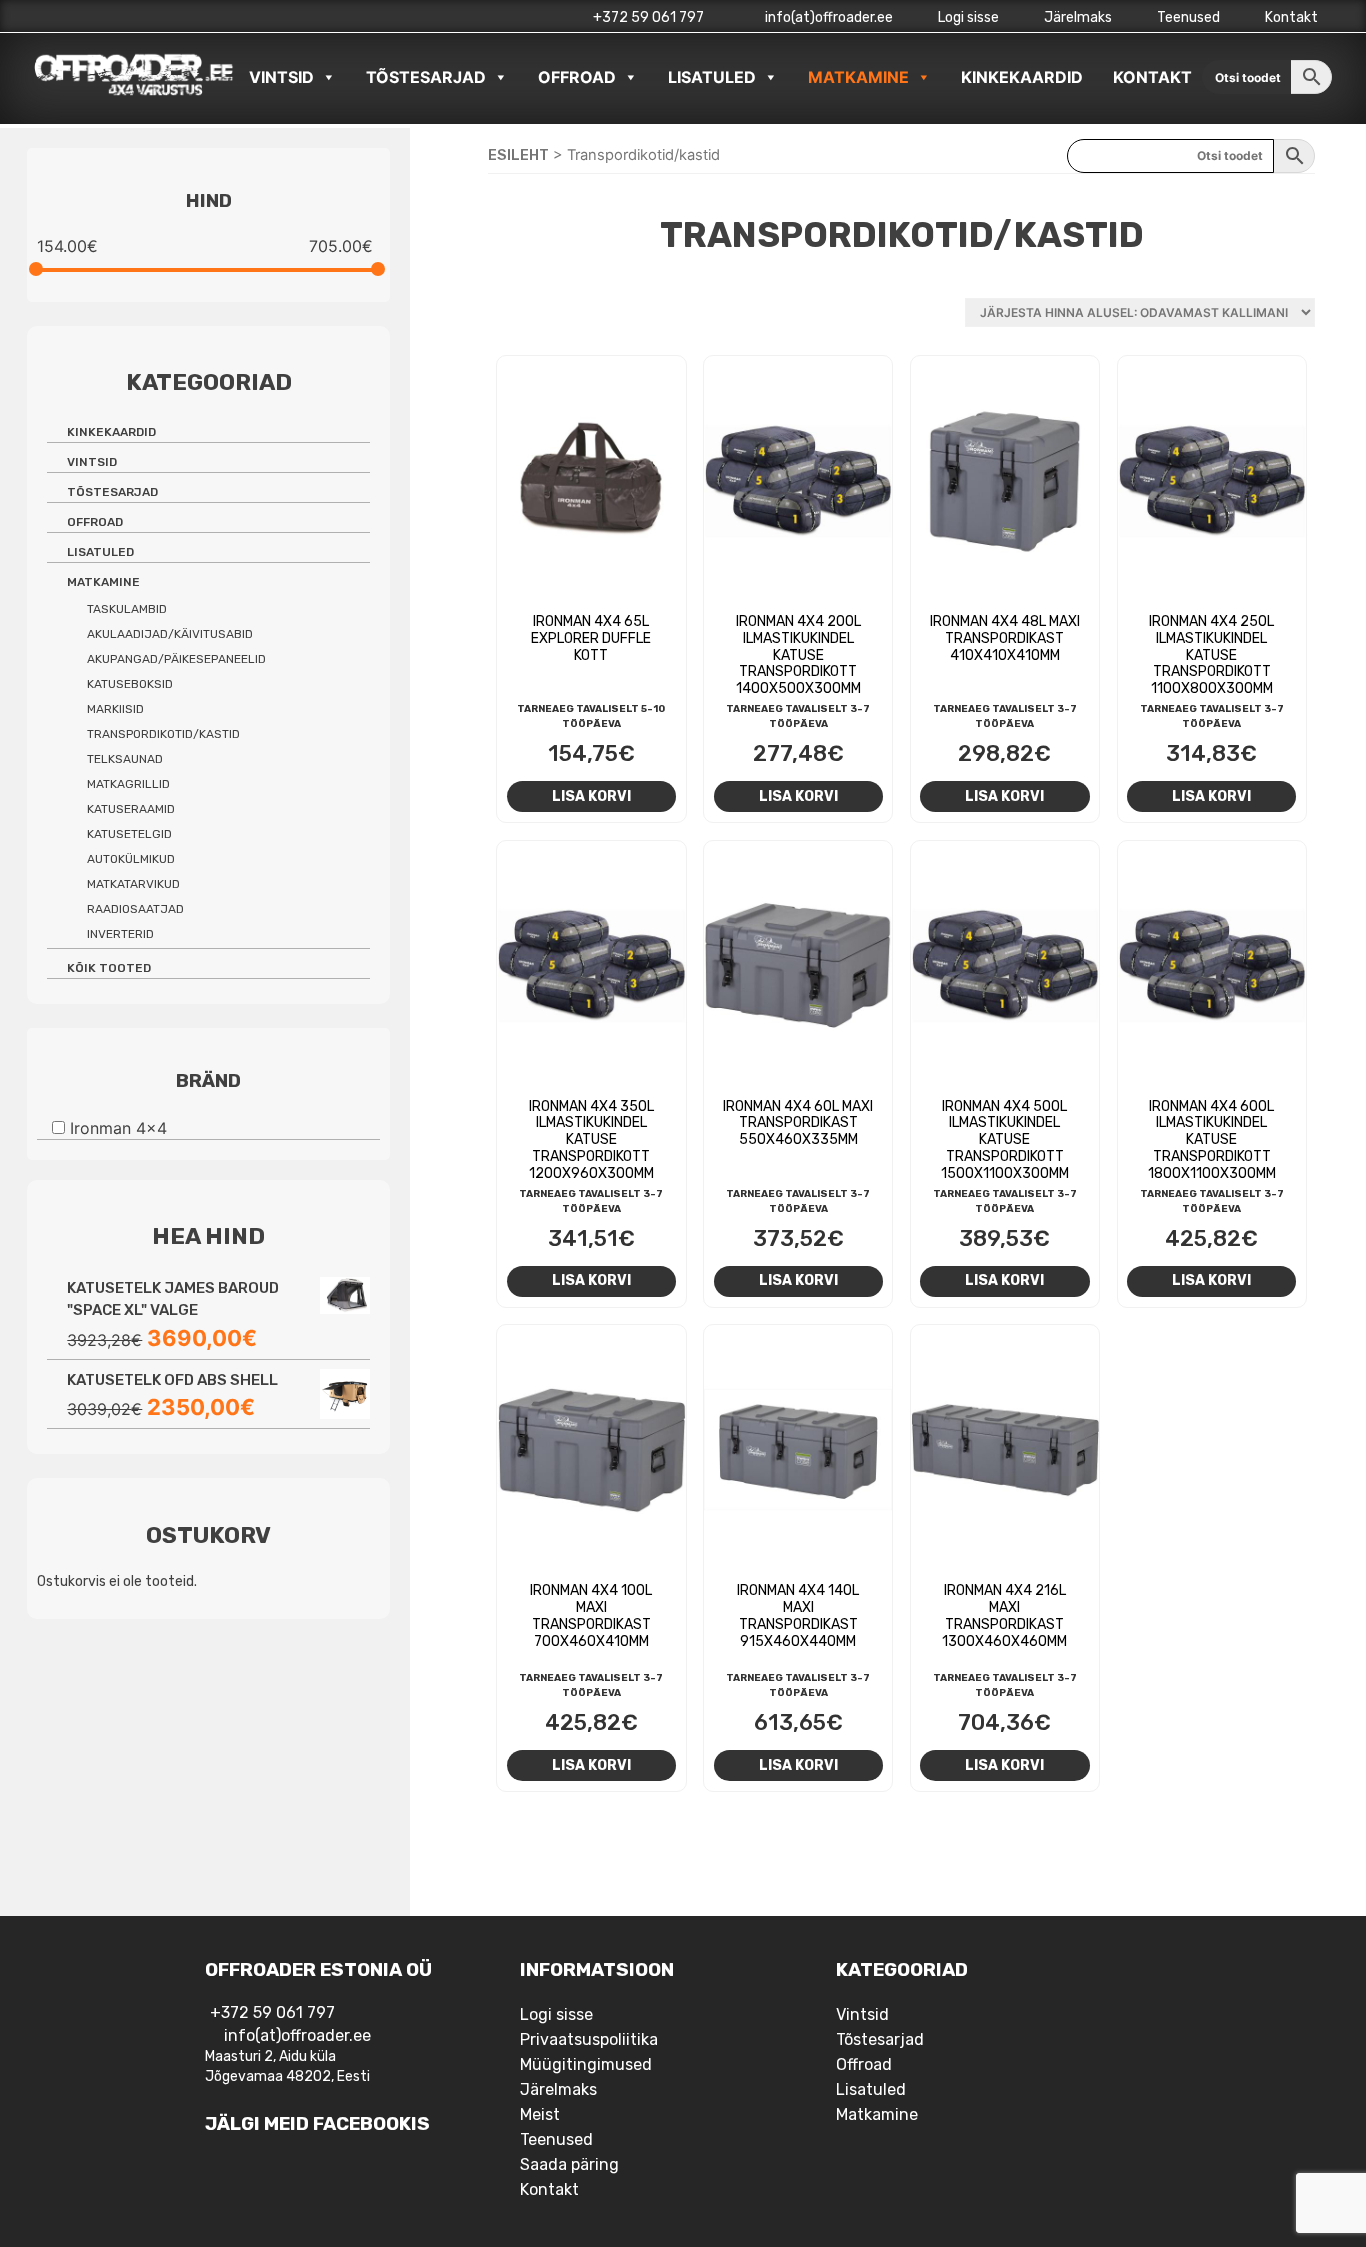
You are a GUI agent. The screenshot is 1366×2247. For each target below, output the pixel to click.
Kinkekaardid (1022, 77)
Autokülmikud (131, 859)
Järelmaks (1078, 17)
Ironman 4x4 (118, 1127)
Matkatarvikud (133, 884)
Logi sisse (968, 17)
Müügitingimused (586, 2064)
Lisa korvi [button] (591, 796)
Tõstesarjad (426, 77)
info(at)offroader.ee (827, 17)
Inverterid (120, 934)
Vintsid (281, 77)
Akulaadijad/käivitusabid (170, 634)
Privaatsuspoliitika (589, 2039)
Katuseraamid (131, 809)
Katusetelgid (129, 834)
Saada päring (569, 2164)
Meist (540, 2114)
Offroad (577, 77)
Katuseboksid (130, 684)
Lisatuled (712, 77)
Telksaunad (125, 759)
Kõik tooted (109, 968)
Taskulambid (127, 609)
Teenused (1188, 17)
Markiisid (115, 709)
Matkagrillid (128, 784)
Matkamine (858, 77)
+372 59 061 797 (648, 17)
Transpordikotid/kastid (163, 734)
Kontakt (1291, 17)
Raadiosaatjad (135, 909)
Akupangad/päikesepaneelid (176, 659)
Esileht (518, 155)
